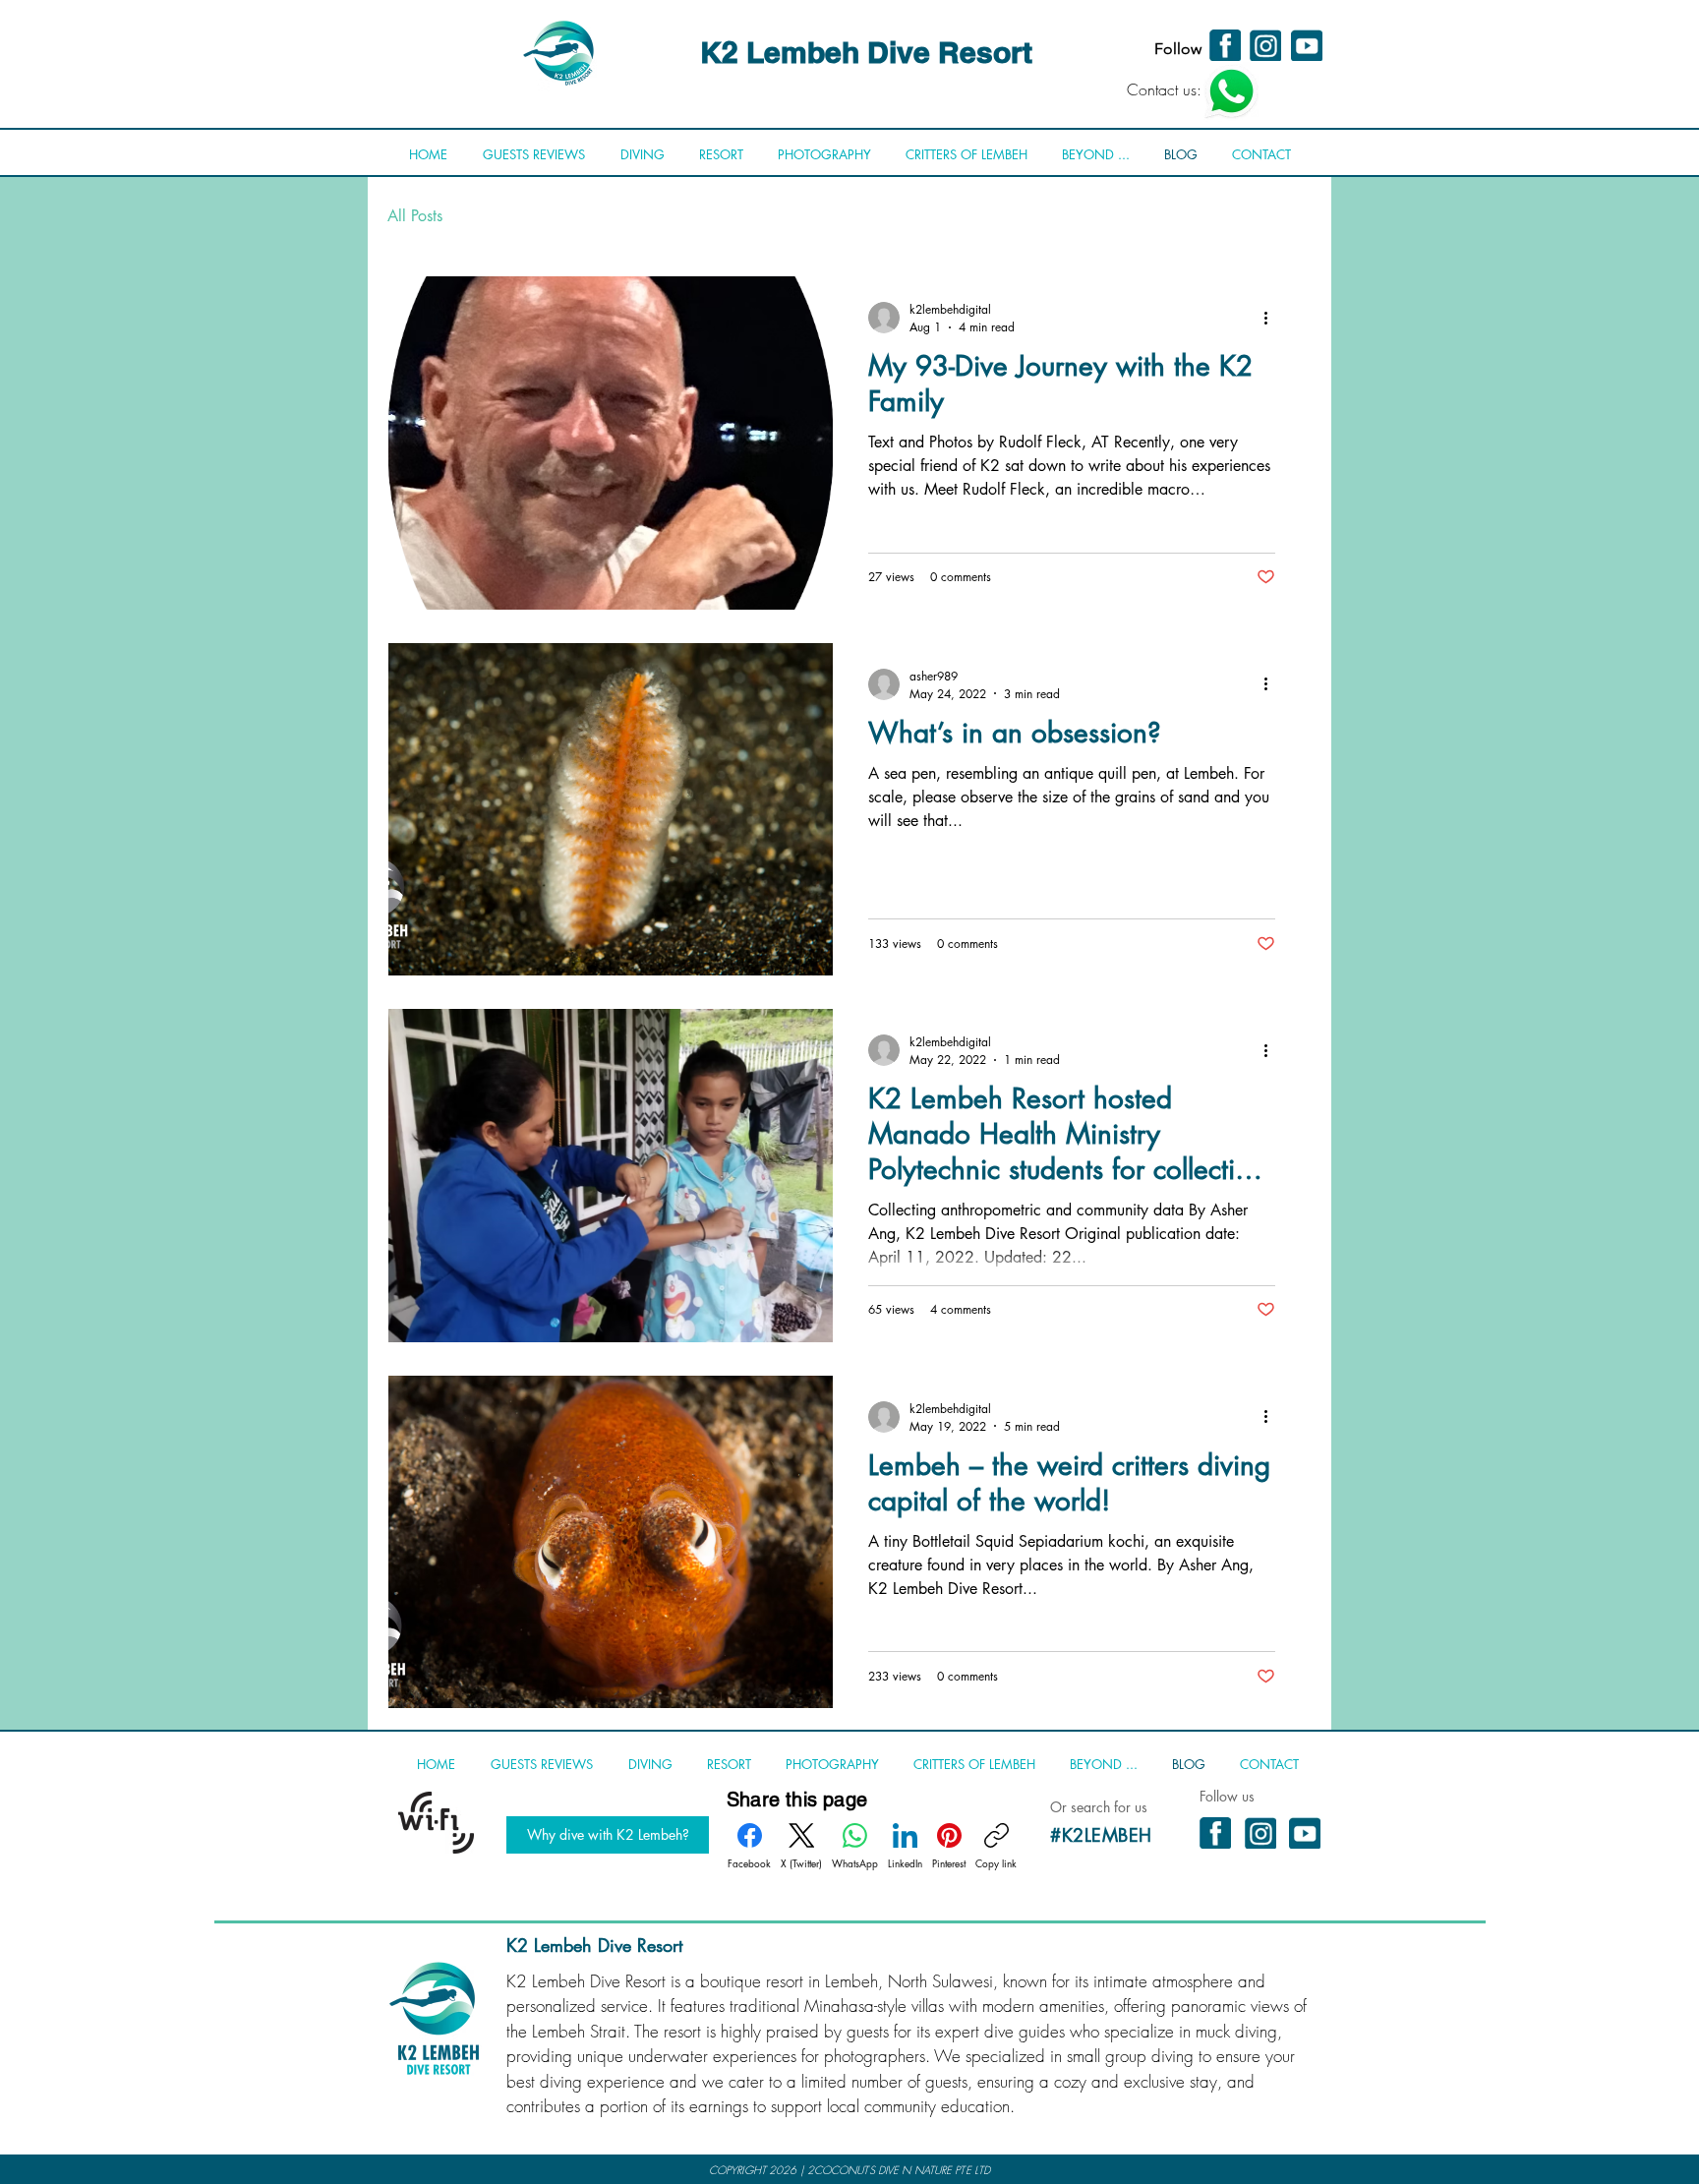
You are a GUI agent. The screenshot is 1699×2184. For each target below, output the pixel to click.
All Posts (415, 216)
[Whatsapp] (1231, 91)
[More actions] (1272, 318)
